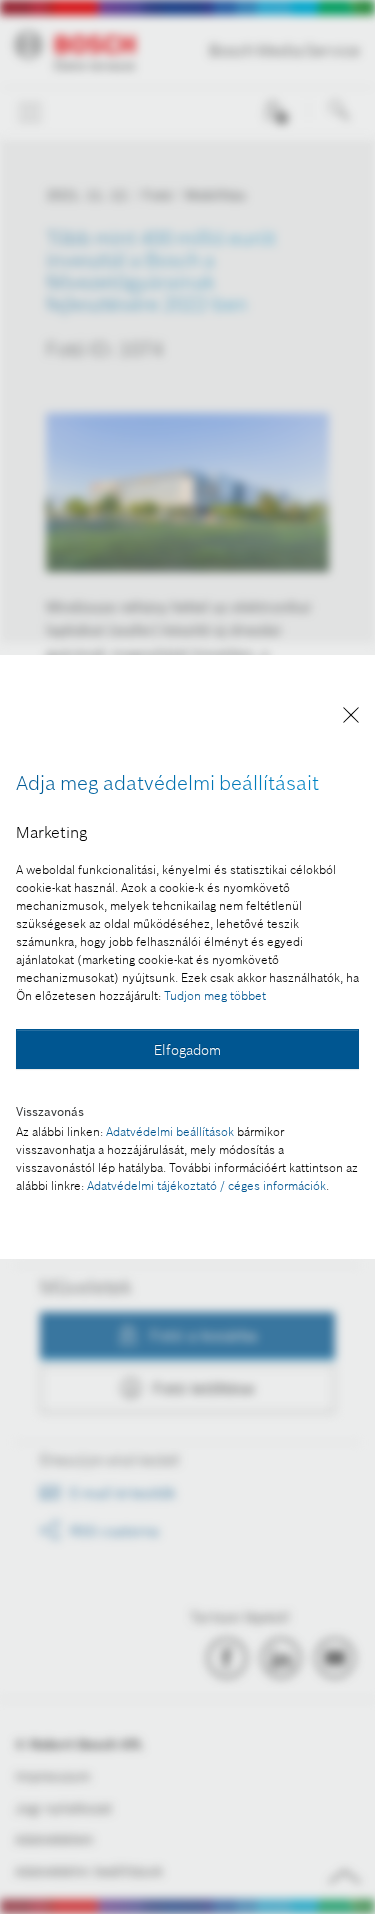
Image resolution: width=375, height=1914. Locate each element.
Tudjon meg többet (215, 995)
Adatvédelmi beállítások (170, 1131)
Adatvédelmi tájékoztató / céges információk (206, 1185)
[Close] (351, 718)
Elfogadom (187, 1050)
